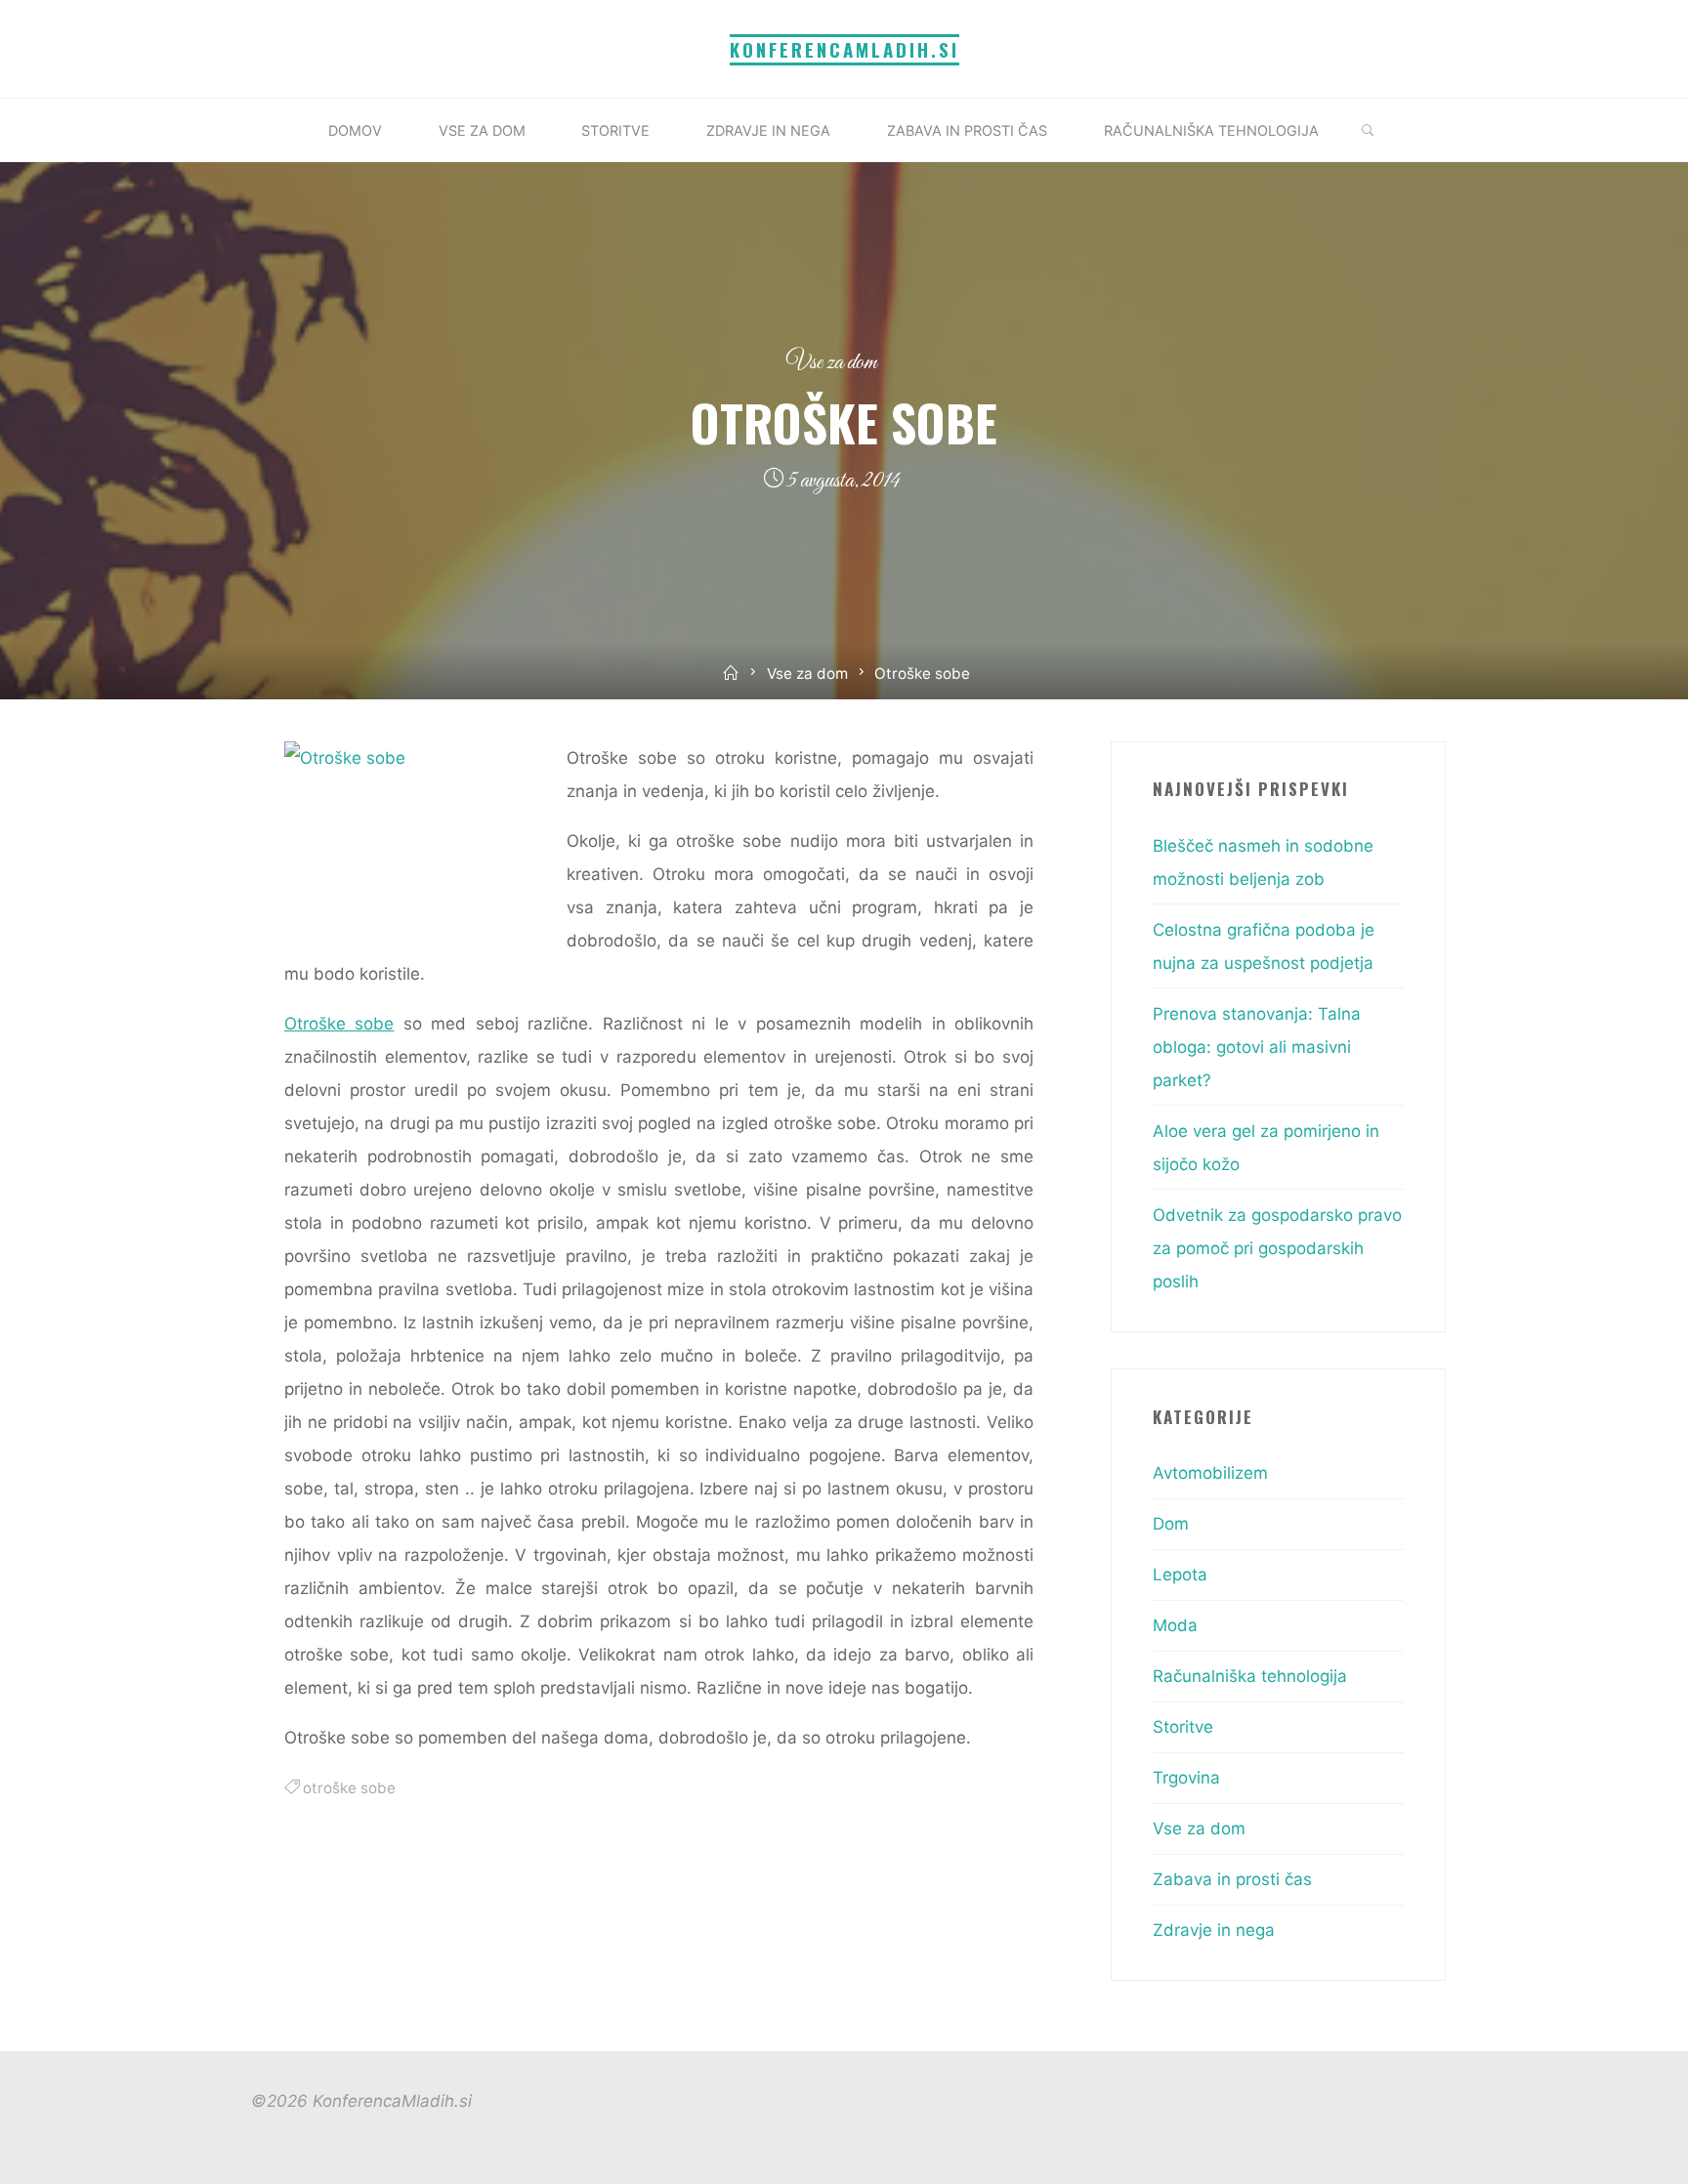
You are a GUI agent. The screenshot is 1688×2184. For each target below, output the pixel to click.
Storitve (1183, 1727)
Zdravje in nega (1214, 1930)
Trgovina (1186, 1778)
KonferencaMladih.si (844, 49)
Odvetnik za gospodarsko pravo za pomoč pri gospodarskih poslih (1277, 1248)
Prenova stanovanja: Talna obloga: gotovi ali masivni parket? (1257, 1047)
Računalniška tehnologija (1250, 1676)
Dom (1171, 1524)
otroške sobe (349, 1788)
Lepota (1180, 1575)
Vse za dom (832, 363)
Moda (1175, 1625)
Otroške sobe (339, 1024)
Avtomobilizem (1210, 1473)
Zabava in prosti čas (1232, 1879)
